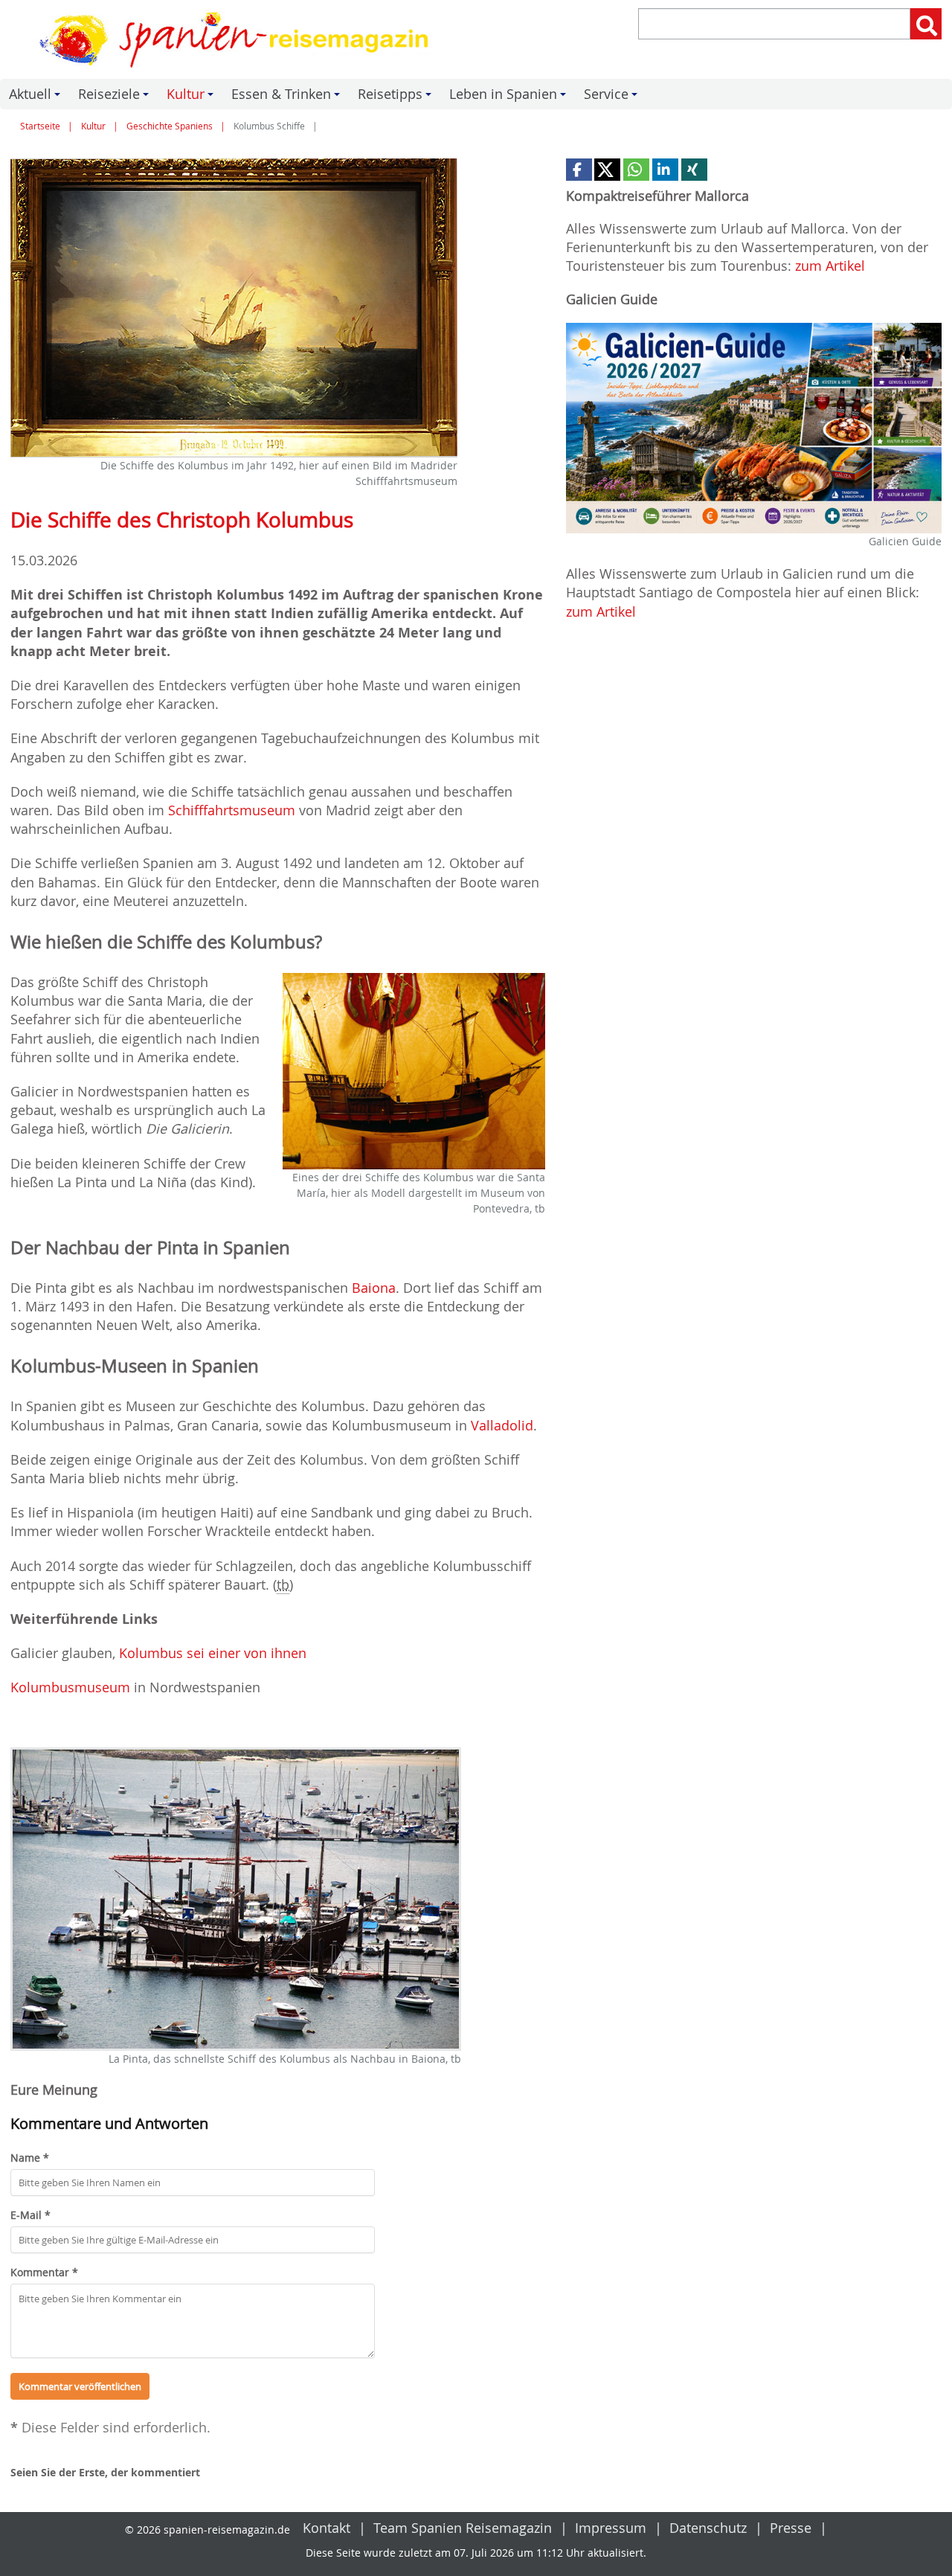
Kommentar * (44, 2272)
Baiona (374, 1288)
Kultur (192, 97)
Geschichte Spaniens (170, 126)
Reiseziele (116, 97)
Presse (791, 2528)
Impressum (611, 2528)
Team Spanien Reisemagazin (463, 2528)
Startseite (40, 126)
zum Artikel (830, 266)
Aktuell (37, 97)
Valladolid (502, 1425)
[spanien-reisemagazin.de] (238, 39)
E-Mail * (30, 2215)
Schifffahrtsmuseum (232, 810)
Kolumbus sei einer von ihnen (213, 1653)
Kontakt (327, 2528)
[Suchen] (926, 24)
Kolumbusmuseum (70, 1687)
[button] (579, 170)
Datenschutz (708, 2528)
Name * (30, 2158)
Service (613, 97)
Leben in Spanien (510, 97)
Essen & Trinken (288, 97)
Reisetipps (397, 97)
